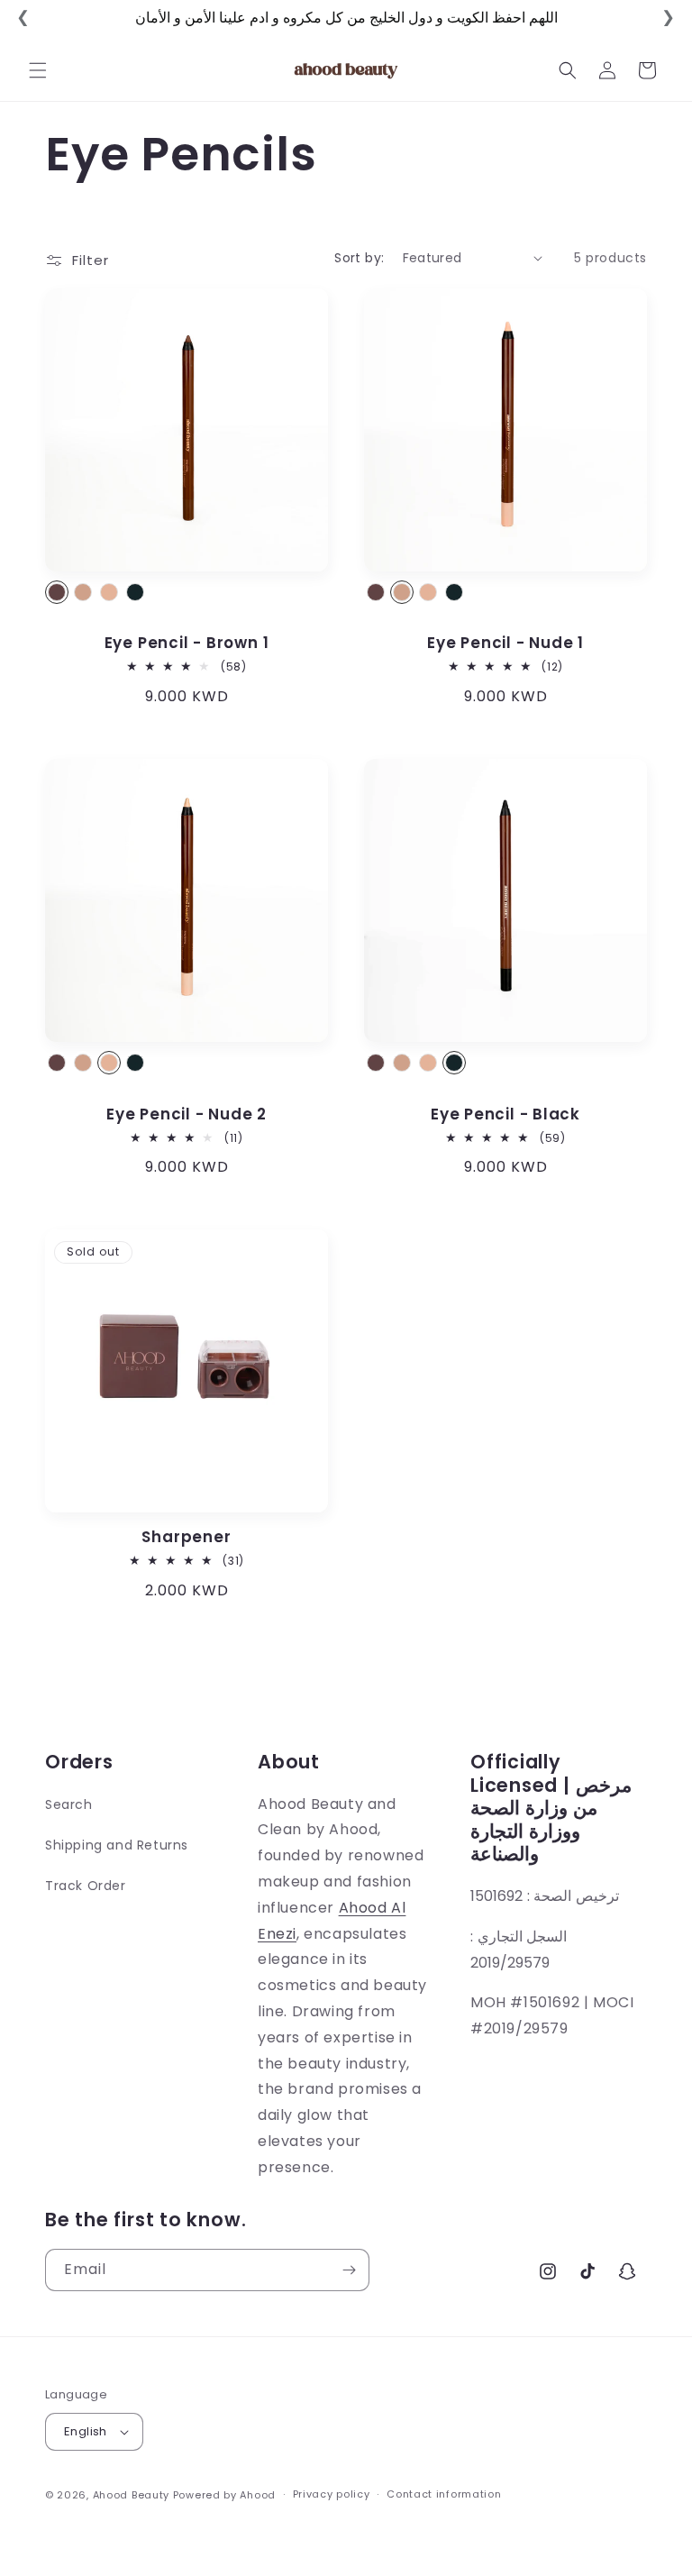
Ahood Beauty (131, 2495)
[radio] (57, 592)
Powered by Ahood (224, 2495)
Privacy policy (332, 2494)
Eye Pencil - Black (505, 1114)
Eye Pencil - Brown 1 (187, 643)
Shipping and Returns (117, 1845)
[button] (38, 70)
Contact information (444, 2494)
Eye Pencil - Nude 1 (505, 643)
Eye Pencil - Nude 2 (187, 1114)
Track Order (86, 1886)
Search (69, 1804)
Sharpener (186, 1537)
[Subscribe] (349, 2270)
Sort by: (359, 258)
